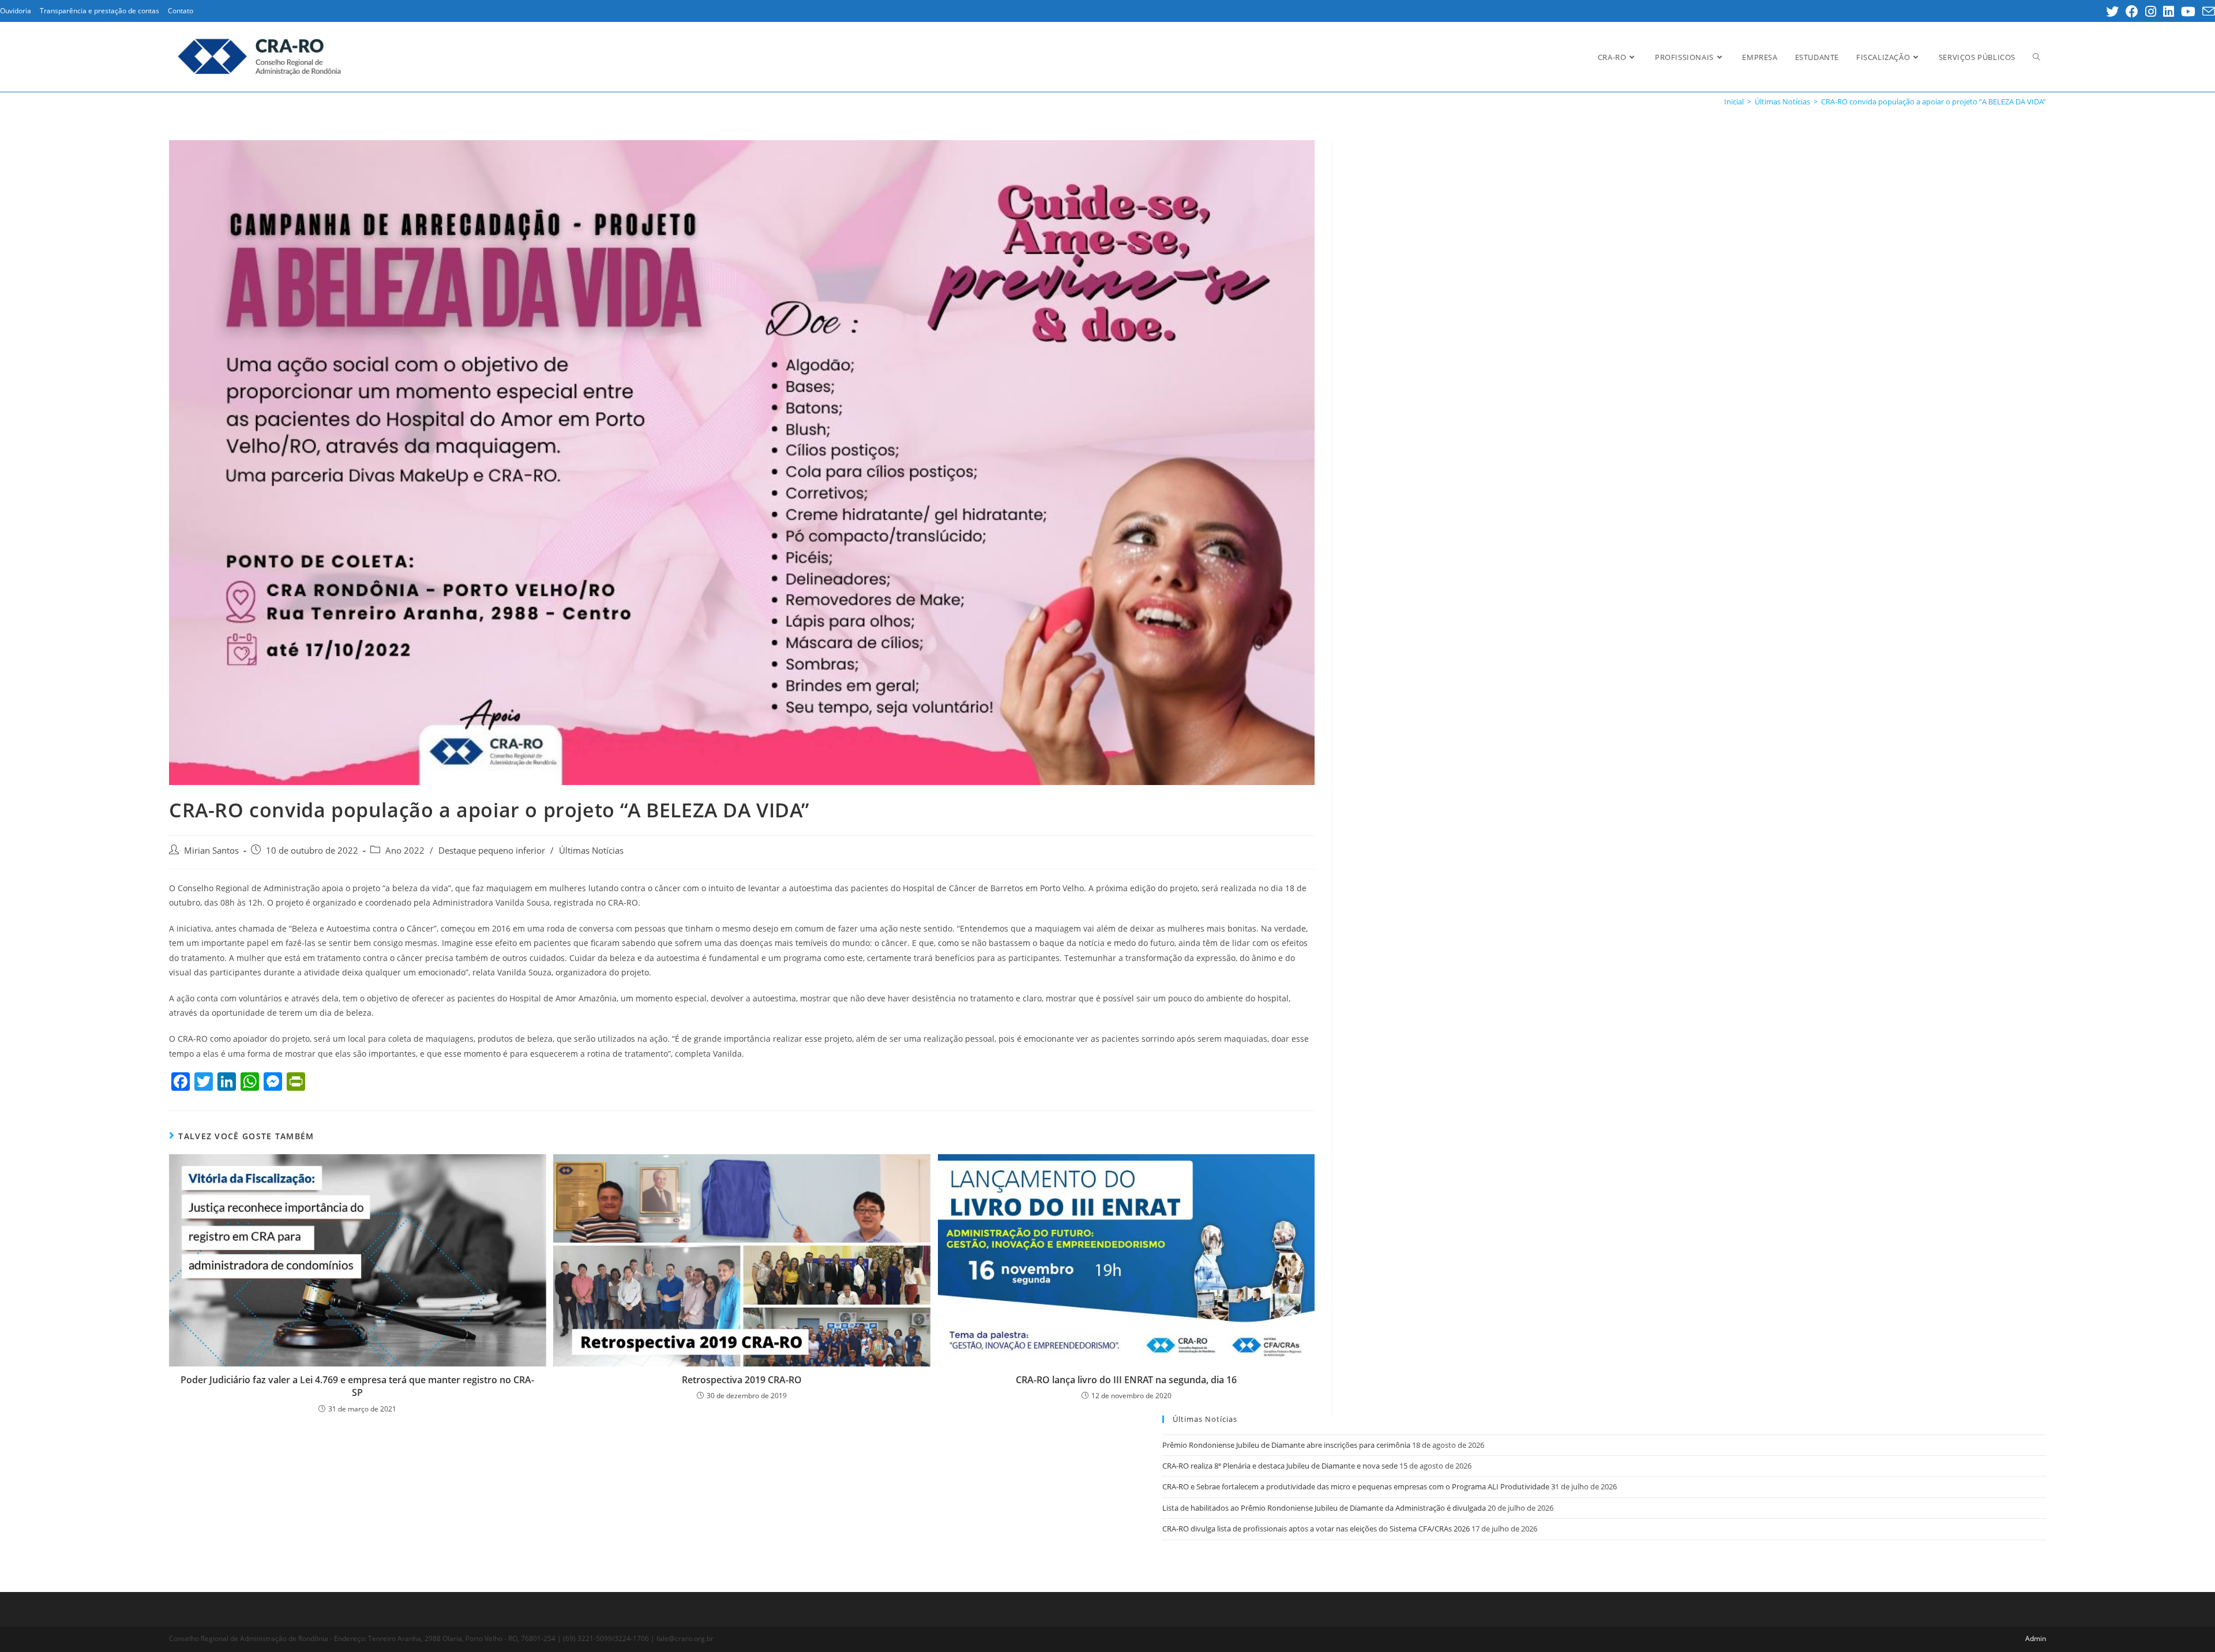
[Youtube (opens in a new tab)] (2188, 12)
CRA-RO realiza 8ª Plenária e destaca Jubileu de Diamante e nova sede (1280, 1466)
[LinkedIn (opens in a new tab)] (2169, 12)
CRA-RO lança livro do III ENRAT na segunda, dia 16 (1126, 1380)
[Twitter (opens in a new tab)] (2112, 12)
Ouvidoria (16, 11)
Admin (2036, 1638)
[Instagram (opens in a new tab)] (2151, 12)
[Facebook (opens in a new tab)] (2132, 12)
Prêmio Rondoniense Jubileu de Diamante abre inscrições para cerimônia (1286, 1445)
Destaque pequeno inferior (492, 851)
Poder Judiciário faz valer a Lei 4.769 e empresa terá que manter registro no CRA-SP (357, 1386)
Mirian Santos (211, 851)
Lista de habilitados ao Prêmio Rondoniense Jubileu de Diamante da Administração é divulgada (1324, 1508)
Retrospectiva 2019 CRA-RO (742, 1380)
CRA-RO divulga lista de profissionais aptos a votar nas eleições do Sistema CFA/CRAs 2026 (1316, 1529)
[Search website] (2036, 57)
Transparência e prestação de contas (100, 11)
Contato (181, 11)
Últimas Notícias (591, 851)
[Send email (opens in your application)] (2207, 12)
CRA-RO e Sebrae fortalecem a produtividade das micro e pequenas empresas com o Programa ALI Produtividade (1356, 1486)
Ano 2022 (405, 851)
